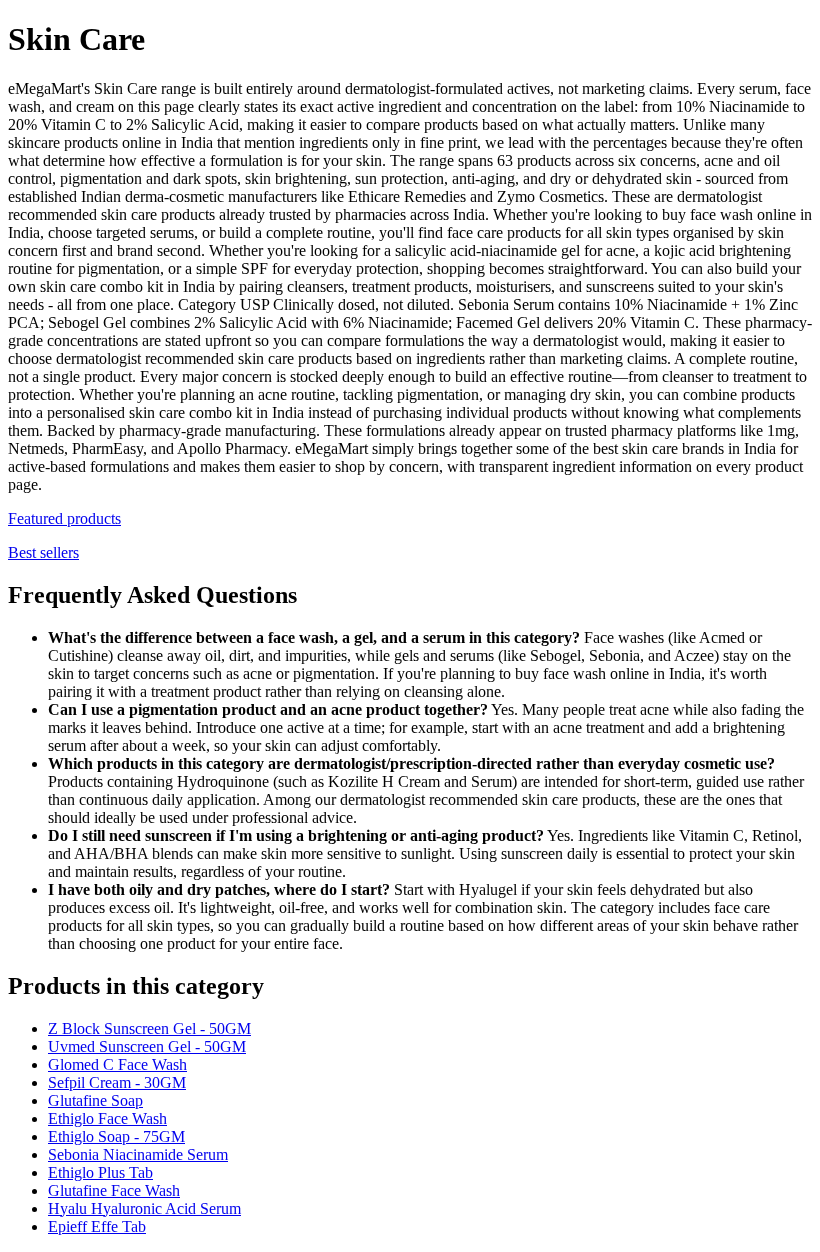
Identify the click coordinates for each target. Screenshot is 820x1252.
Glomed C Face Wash (117, 1064)
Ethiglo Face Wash (107, 1118)
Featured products (64, 518)
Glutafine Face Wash (114, 1190)
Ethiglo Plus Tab (100, 1172)
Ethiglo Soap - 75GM (116, 1136)
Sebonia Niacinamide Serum (138, 1154)
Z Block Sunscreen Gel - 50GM (149, 1028)
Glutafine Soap (95, 1100)
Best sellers (43, 552)
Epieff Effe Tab (97, 1226)
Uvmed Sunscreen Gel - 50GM (147, 1046)
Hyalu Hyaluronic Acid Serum (144, 1208)
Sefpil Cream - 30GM (117, 1082)
